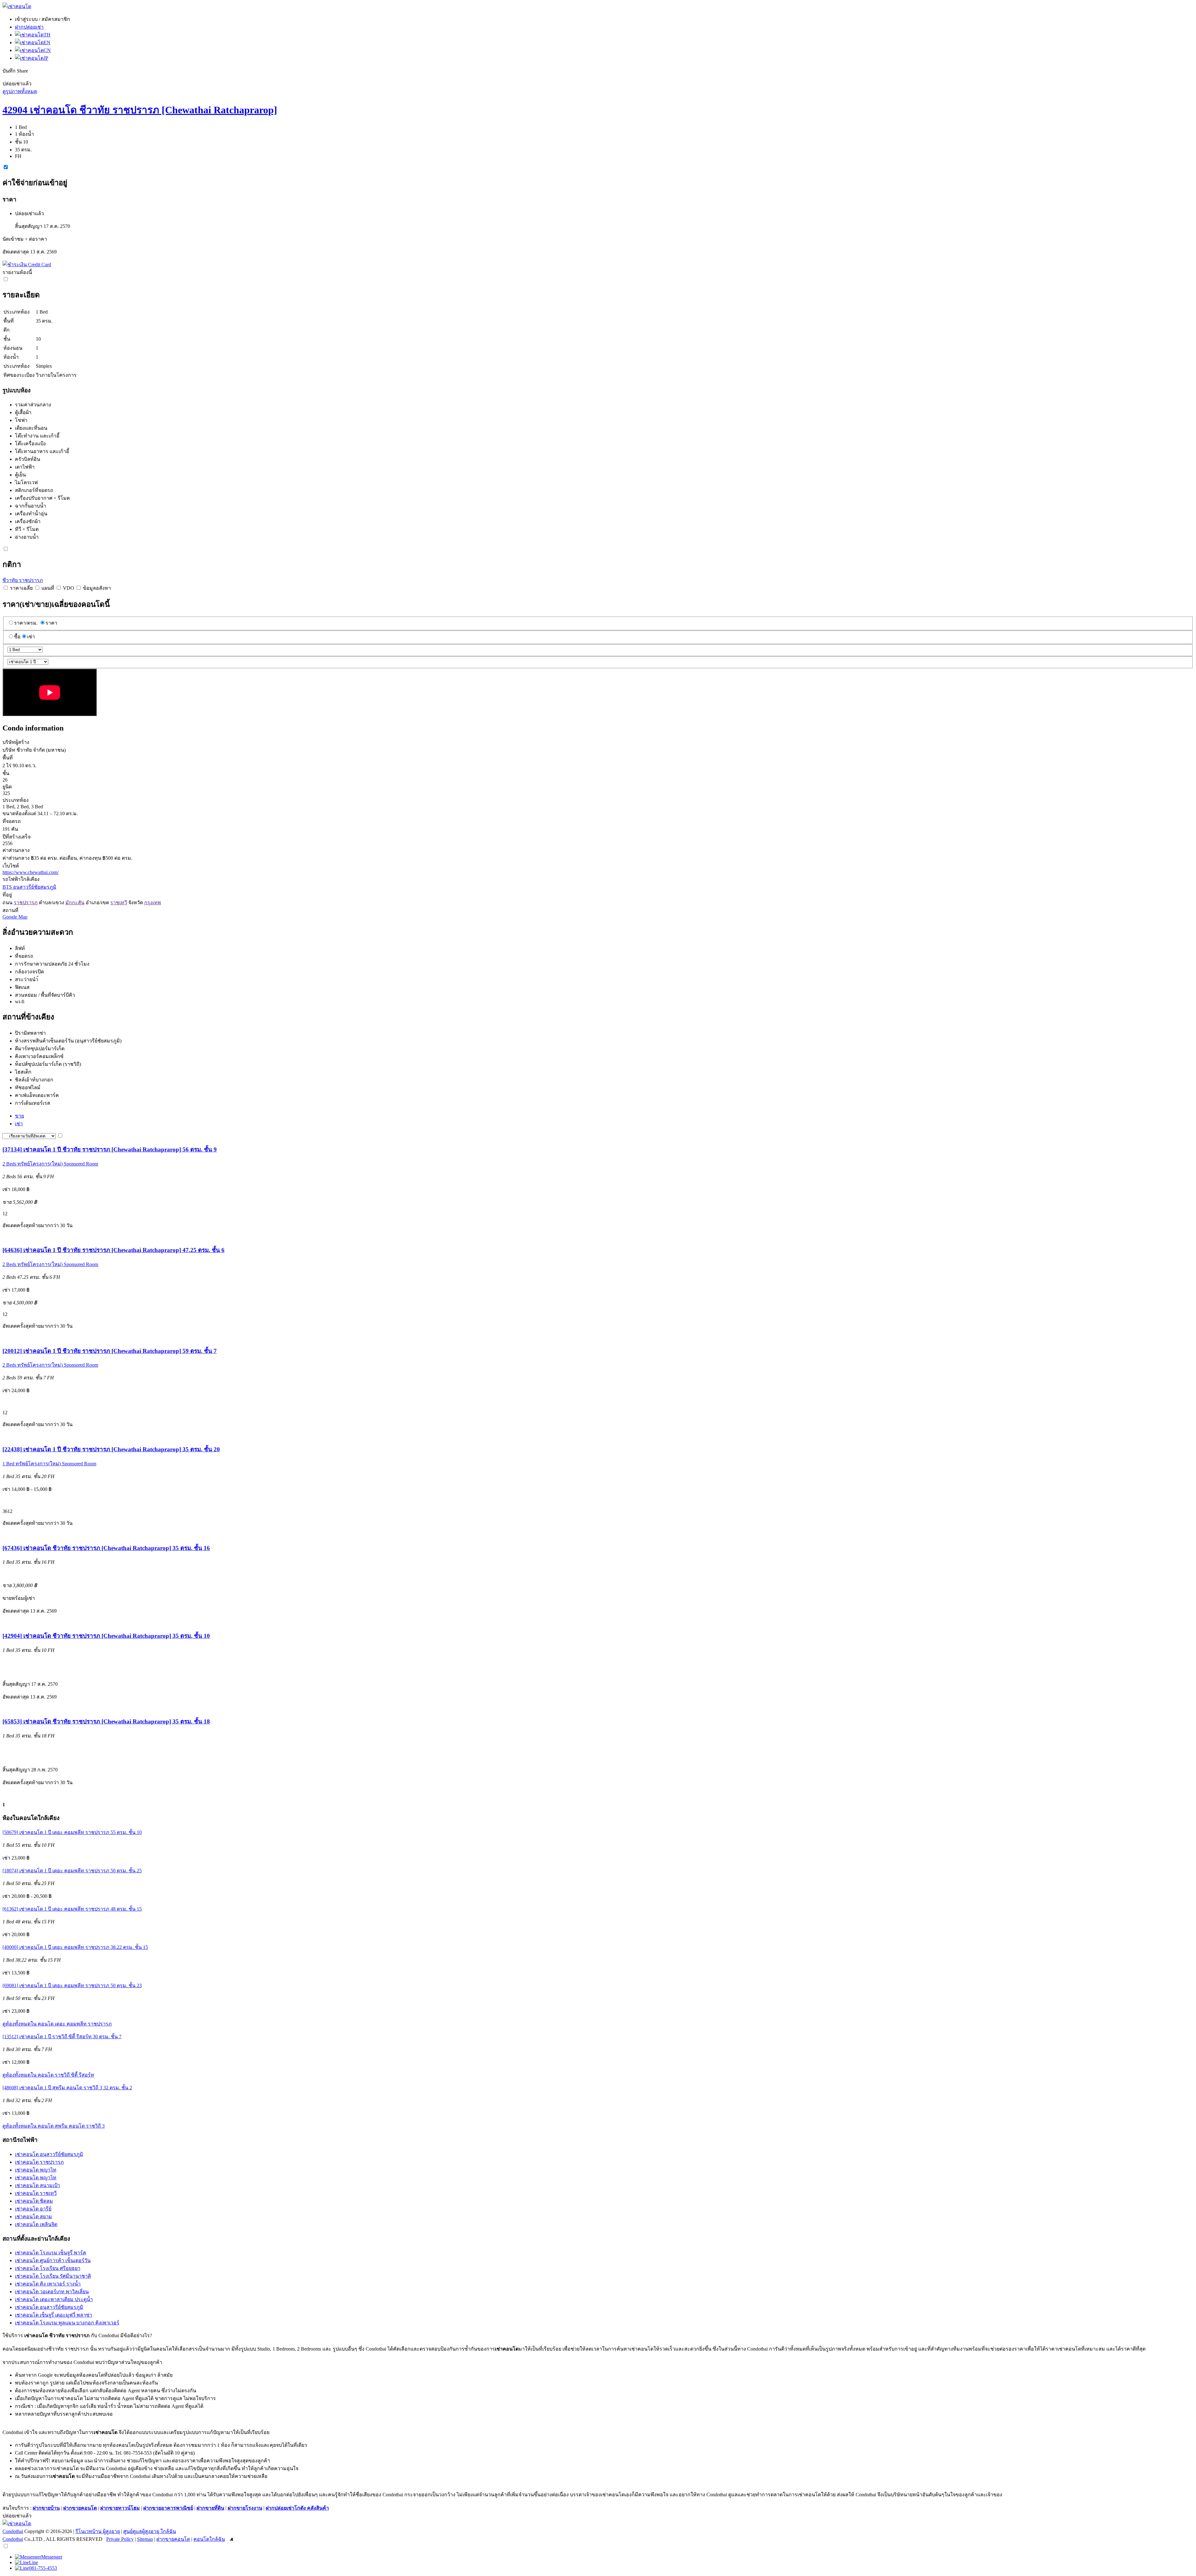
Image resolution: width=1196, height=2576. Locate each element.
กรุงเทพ (153, 903)
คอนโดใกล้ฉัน (209, 2539)
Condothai (13, 2531)
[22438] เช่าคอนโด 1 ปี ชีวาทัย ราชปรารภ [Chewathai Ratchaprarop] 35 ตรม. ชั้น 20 (111, 1449)
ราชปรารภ (26, 903)
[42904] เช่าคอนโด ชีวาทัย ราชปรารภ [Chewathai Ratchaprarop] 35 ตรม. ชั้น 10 (106, 1636)
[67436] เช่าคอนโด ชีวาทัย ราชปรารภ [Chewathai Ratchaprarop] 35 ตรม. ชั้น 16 (106, 1548)
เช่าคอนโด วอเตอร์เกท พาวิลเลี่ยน (52, 2292)
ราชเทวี (119, 903)
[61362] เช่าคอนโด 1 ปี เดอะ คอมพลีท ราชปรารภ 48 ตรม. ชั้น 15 (72, 1909)
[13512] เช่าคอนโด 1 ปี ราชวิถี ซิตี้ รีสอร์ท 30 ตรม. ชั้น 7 (62, 2037)
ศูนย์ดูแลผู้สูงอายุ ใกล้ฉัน (150, 2531)
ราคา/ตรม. (26, 623)
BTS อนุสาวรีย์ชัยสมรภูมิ (29, 887)
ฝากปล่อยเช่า (29, 27)
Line (33, 2562)
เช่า (31, 637)
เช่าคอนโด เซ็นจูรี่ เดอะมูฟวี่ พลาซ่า (54, 2315)
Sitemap (145, 2539)
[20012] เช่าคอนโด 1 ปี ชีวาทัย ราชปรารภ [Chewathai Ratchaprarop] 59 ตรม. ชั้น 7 (110, 1351)
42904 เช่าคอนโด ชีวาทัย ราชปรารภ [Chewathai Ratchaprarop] (140, 110)
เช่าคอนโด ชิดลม (34, 2201)
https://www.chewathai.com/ (31, 872)
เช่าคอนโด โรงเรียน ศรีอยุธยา (48, 2268)
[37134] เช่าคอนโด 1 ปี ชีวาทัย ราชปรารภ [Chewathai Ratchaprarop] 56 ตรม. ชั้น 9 (110, 1149)
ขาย (19, 1116)
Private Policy (120, 2539)
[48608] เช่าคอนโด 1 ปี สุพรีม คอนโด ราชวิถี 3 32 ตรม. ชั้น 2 (67, 2088)
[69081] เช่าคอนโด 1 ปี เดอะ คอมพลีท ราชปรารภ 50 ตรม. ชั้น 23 (72, 1985)
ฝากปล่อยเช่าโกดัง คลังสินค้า (297, 2508)
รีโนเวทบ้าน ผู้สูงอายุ (98, 2531)
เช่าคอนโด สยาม (33, 2217)
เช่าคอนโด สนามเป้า (38, 2185)
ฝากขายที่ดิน (210, 2508)
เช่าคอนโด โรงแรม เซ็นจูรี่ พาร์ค (51, 2253)
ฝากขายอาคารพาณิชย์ (168, 2508)
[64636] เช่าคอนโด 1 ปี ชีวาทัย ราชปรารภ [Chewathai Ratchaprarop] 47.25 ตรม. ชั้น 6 (114, 1250)
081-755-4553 (43, 2568)
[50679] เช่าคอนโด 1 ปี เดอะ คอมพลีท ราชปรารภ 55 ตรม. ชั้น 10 (72, 1832)
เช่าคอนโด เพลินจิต (36, 2224)
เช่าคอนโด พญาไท (36, 2170)
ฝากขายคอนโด (80, 2508)
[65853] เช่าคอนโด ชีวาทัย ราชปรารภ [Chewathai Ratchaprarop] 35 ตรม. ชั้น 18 (106, 1721)
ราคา (51, 623)
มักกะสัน (75, 903)
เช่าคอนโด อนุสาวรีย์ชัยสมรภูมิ (49, 2154)
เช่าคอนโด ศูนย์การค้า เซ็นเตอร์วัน (53, 2260)
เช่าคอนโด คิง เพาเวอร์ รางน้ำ (48, 2284)
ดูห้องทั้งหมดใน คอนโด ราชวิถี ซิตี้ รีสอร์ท (48, 2075)
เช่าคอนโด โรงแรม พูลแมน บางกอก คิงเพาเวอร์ (67, 2323)
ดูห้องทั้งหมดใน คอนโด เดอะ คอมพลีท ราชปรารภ (57, 2024)
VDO (69, 588)
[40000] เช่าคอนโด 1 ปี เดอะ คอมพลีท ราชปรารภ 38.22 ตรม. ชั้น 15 (75, 1947)
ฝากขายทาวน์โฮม (120, 2508)
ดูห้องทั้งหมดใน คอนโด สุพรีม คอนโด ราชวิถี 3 (54, 2126)
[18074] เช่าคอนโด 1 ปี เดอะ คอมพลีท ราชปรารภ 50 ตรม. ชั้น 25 (72, 1871)
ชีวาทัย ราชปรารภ (23, 580)
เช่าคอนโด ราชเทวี (36, 2193)
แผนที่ (48, 588)
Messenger (52, 2557)
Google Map (15, 917)
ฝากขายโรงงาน (245, 2508)
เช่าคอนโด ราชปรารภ (39, 2162)
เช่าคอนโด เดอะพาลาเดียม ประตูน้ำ (54, 2299)
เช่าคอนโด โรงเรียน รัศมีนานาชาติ (53, 2276)
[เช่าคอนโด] (17, 6)
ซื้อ (17, 637)
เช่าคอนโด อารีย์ (33, 2209)
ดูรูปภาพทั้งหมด (20, 91)
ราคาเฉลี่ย (21, 588)
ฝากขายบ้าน (46, 2508)
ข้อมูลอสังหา (97, 588)
